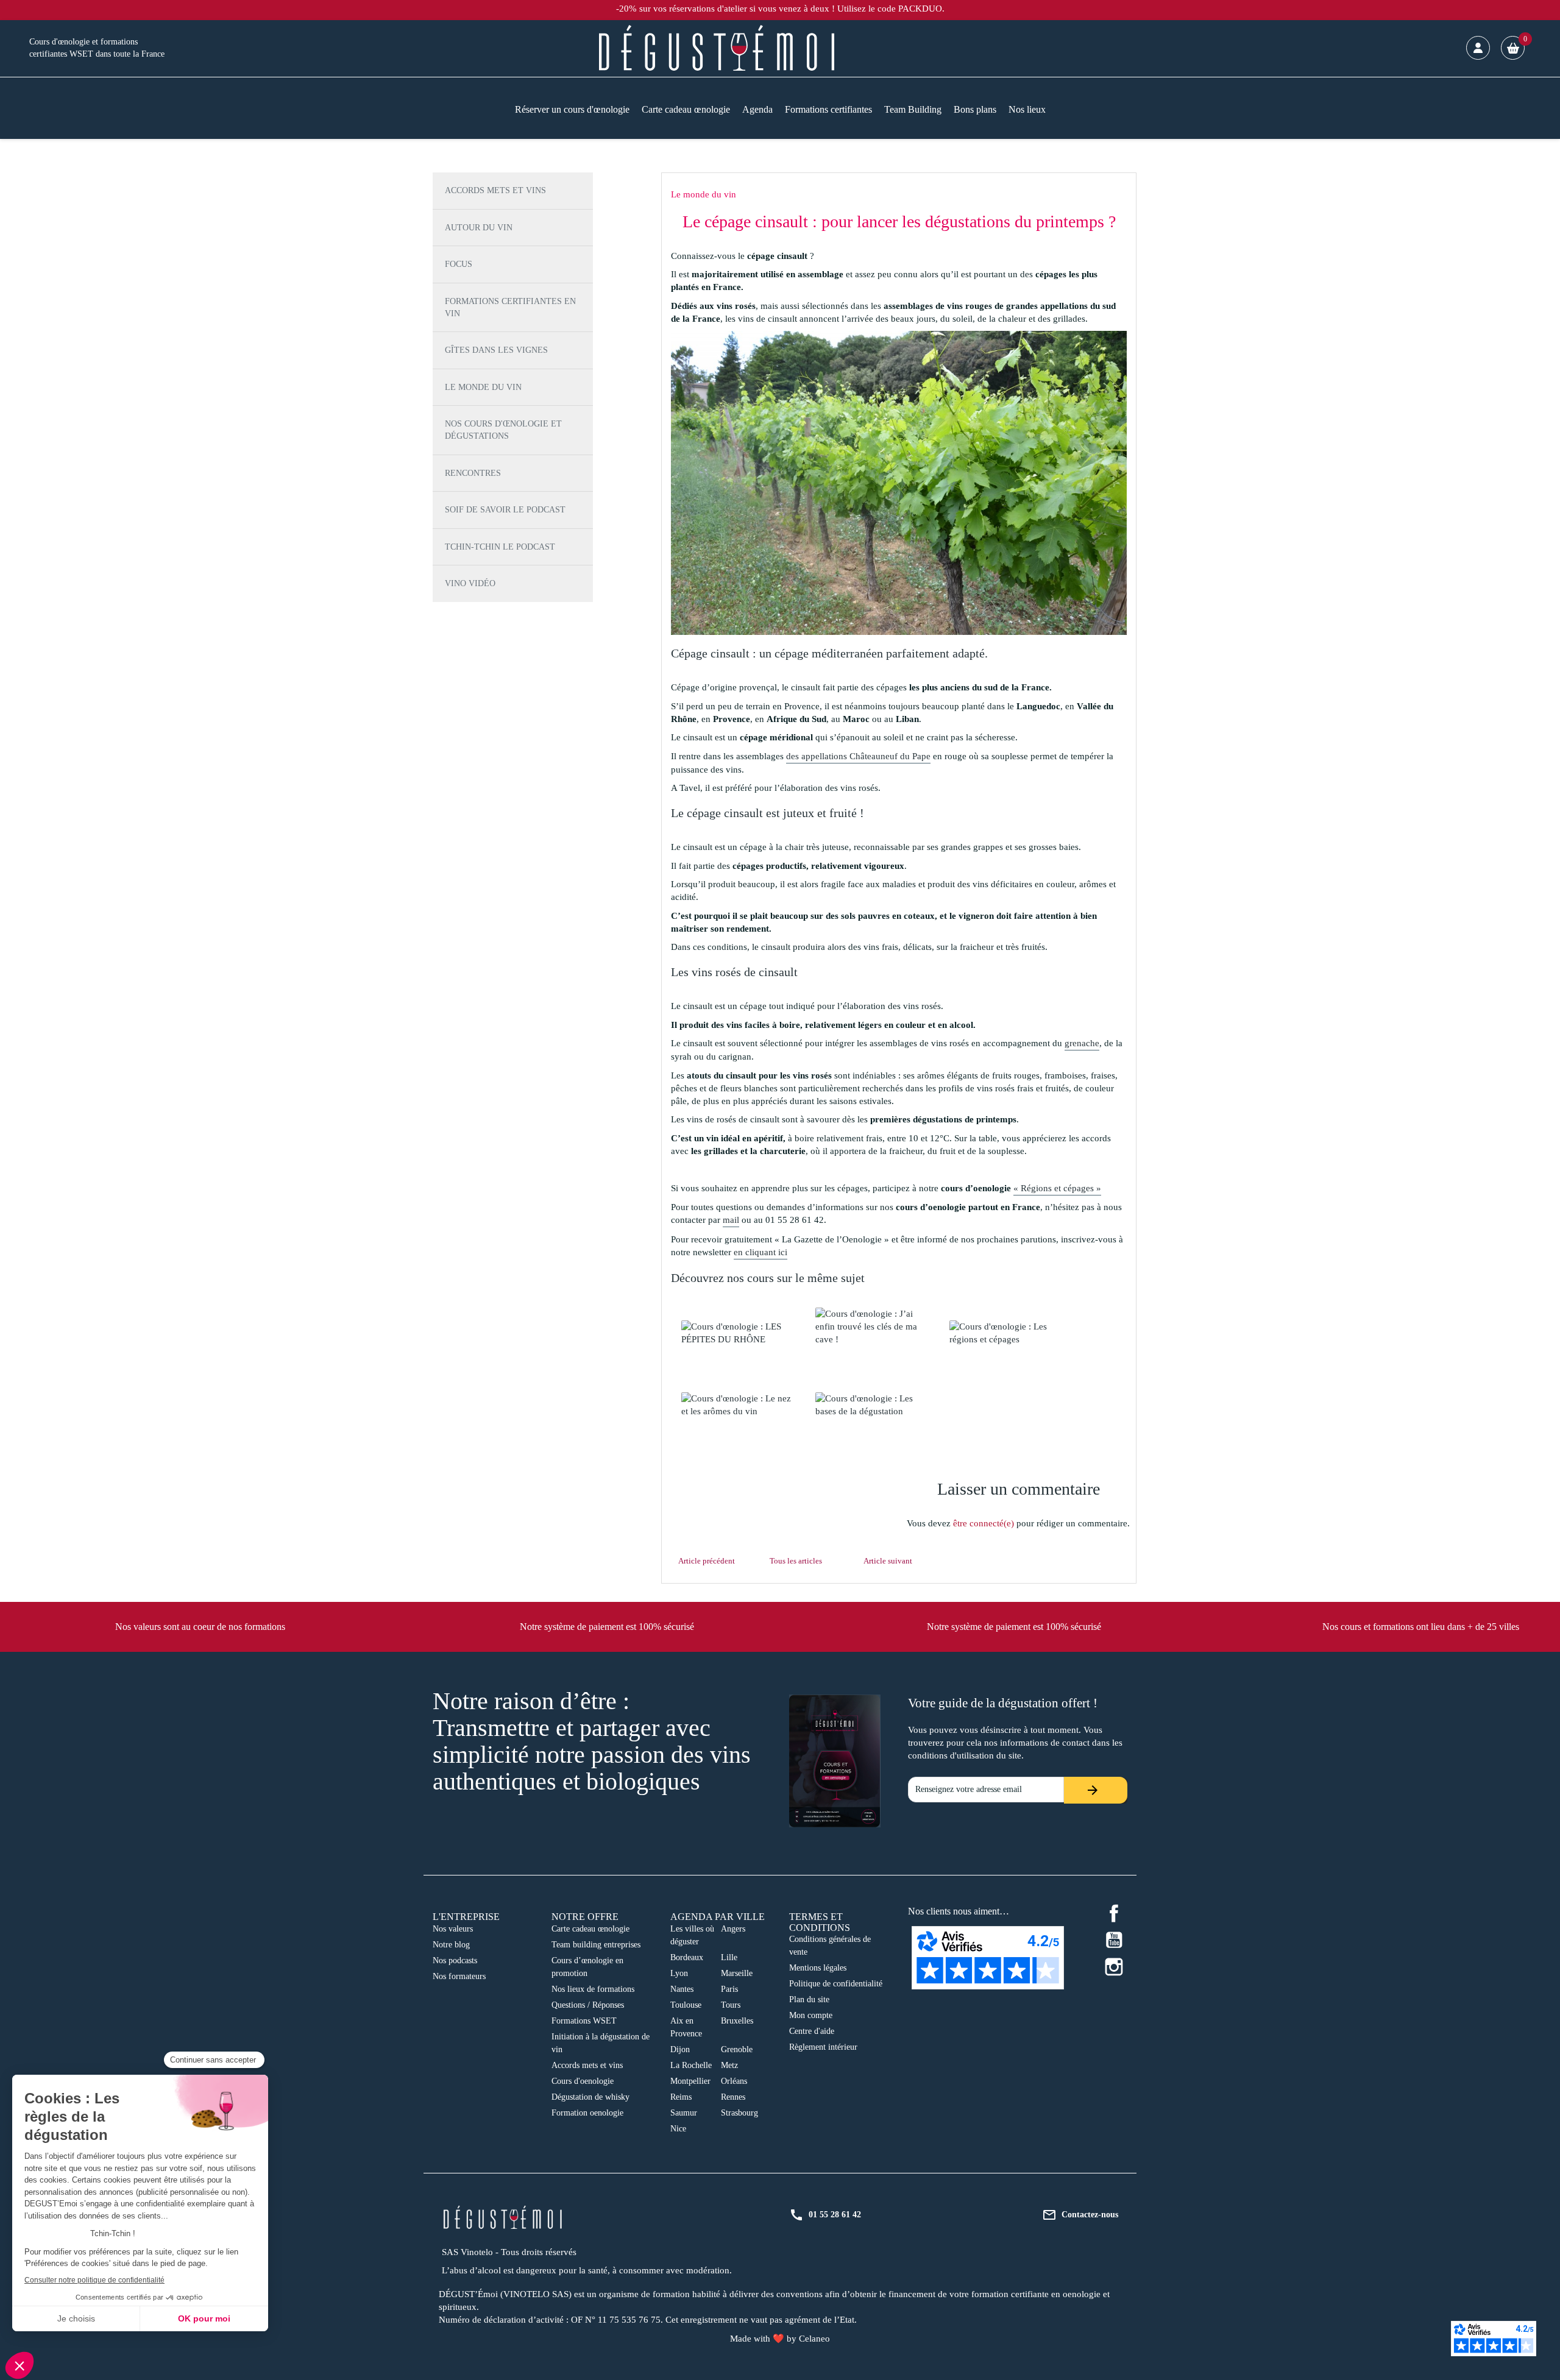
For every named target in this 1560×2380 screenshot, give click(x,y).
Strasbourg (739, 2113)
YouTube (1114, 1940)
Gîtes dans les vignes (496, 350)
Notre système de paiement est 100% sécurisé (607, 1627)
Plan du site (809, 1999)
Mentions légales (818, 1968)
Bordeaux (687, 1957)
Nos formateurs (459, 1976)
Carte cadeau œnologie (590, 1929)
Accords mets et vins (495, 190)
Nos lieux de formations (593, 1989)
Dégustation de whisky (590, 2097)
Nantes (682, 1989)
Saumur (684, 2113)
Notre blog (451, 1945)
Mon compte (811, 2015)
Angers (733, 1929)
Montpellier (690, 2081)
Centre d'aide (812, 2031)
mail (731, 1220)
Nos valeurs (453, 1929)
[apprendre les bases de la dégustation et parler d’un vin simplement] (872, 1405)
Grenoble (737, 2049)
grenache (1082, 1043)
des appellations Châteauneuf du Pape (858, 756)
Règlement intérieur (823, 2047)
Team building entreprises (596, 1945)
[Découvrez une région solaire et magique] (738, 1333)
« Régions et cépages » (1057, 1188)
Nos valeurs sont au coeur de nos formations (200, 1627)
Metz (729, 2065)
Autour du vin (479, 228)
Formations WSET (584, 2021)
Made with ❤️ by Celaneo (780, 2339)
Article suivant (888, 1561)
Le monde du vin (483, 387)
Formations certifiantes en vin (510, 307)
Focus (459, 264)
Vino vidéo (470, 583)
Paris (729, 1989)
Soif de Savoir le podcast (505, 510)
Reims (681, 2097)
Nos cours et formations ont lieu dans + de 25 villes (1421, 1627)
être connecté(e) (984, 1523)
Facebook (1114, 1913)
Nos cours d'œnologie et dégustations (503, 430)
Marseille (737, 1973)
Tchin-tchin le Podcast (500, 547)
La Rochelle (691, 2065)
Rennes (733, 2097)
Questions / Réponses (588, 2005)
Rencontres (473, 473)
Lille (729, 1957)
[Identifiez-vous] (1478, 48)
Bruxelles (737, 2021)
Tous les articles (796, 1561)
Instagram (1114, 1967)
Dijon (680, 2049)
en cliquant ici (760, 1252)
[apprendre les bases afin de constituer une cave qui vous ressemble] (872, 1327)
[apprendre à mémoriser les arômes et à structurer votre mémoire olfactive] (738, 1405)
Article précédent (707, 1561)
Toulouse (686, 2005)
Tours (731, 2005)
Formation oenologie (587, 2113)
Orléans (734, 2081)
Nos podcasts (455, 1960)
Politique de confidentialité (836, 1984)
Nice (678, 2129)
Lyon (679, 1973)
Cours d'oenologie (583, 2081)
